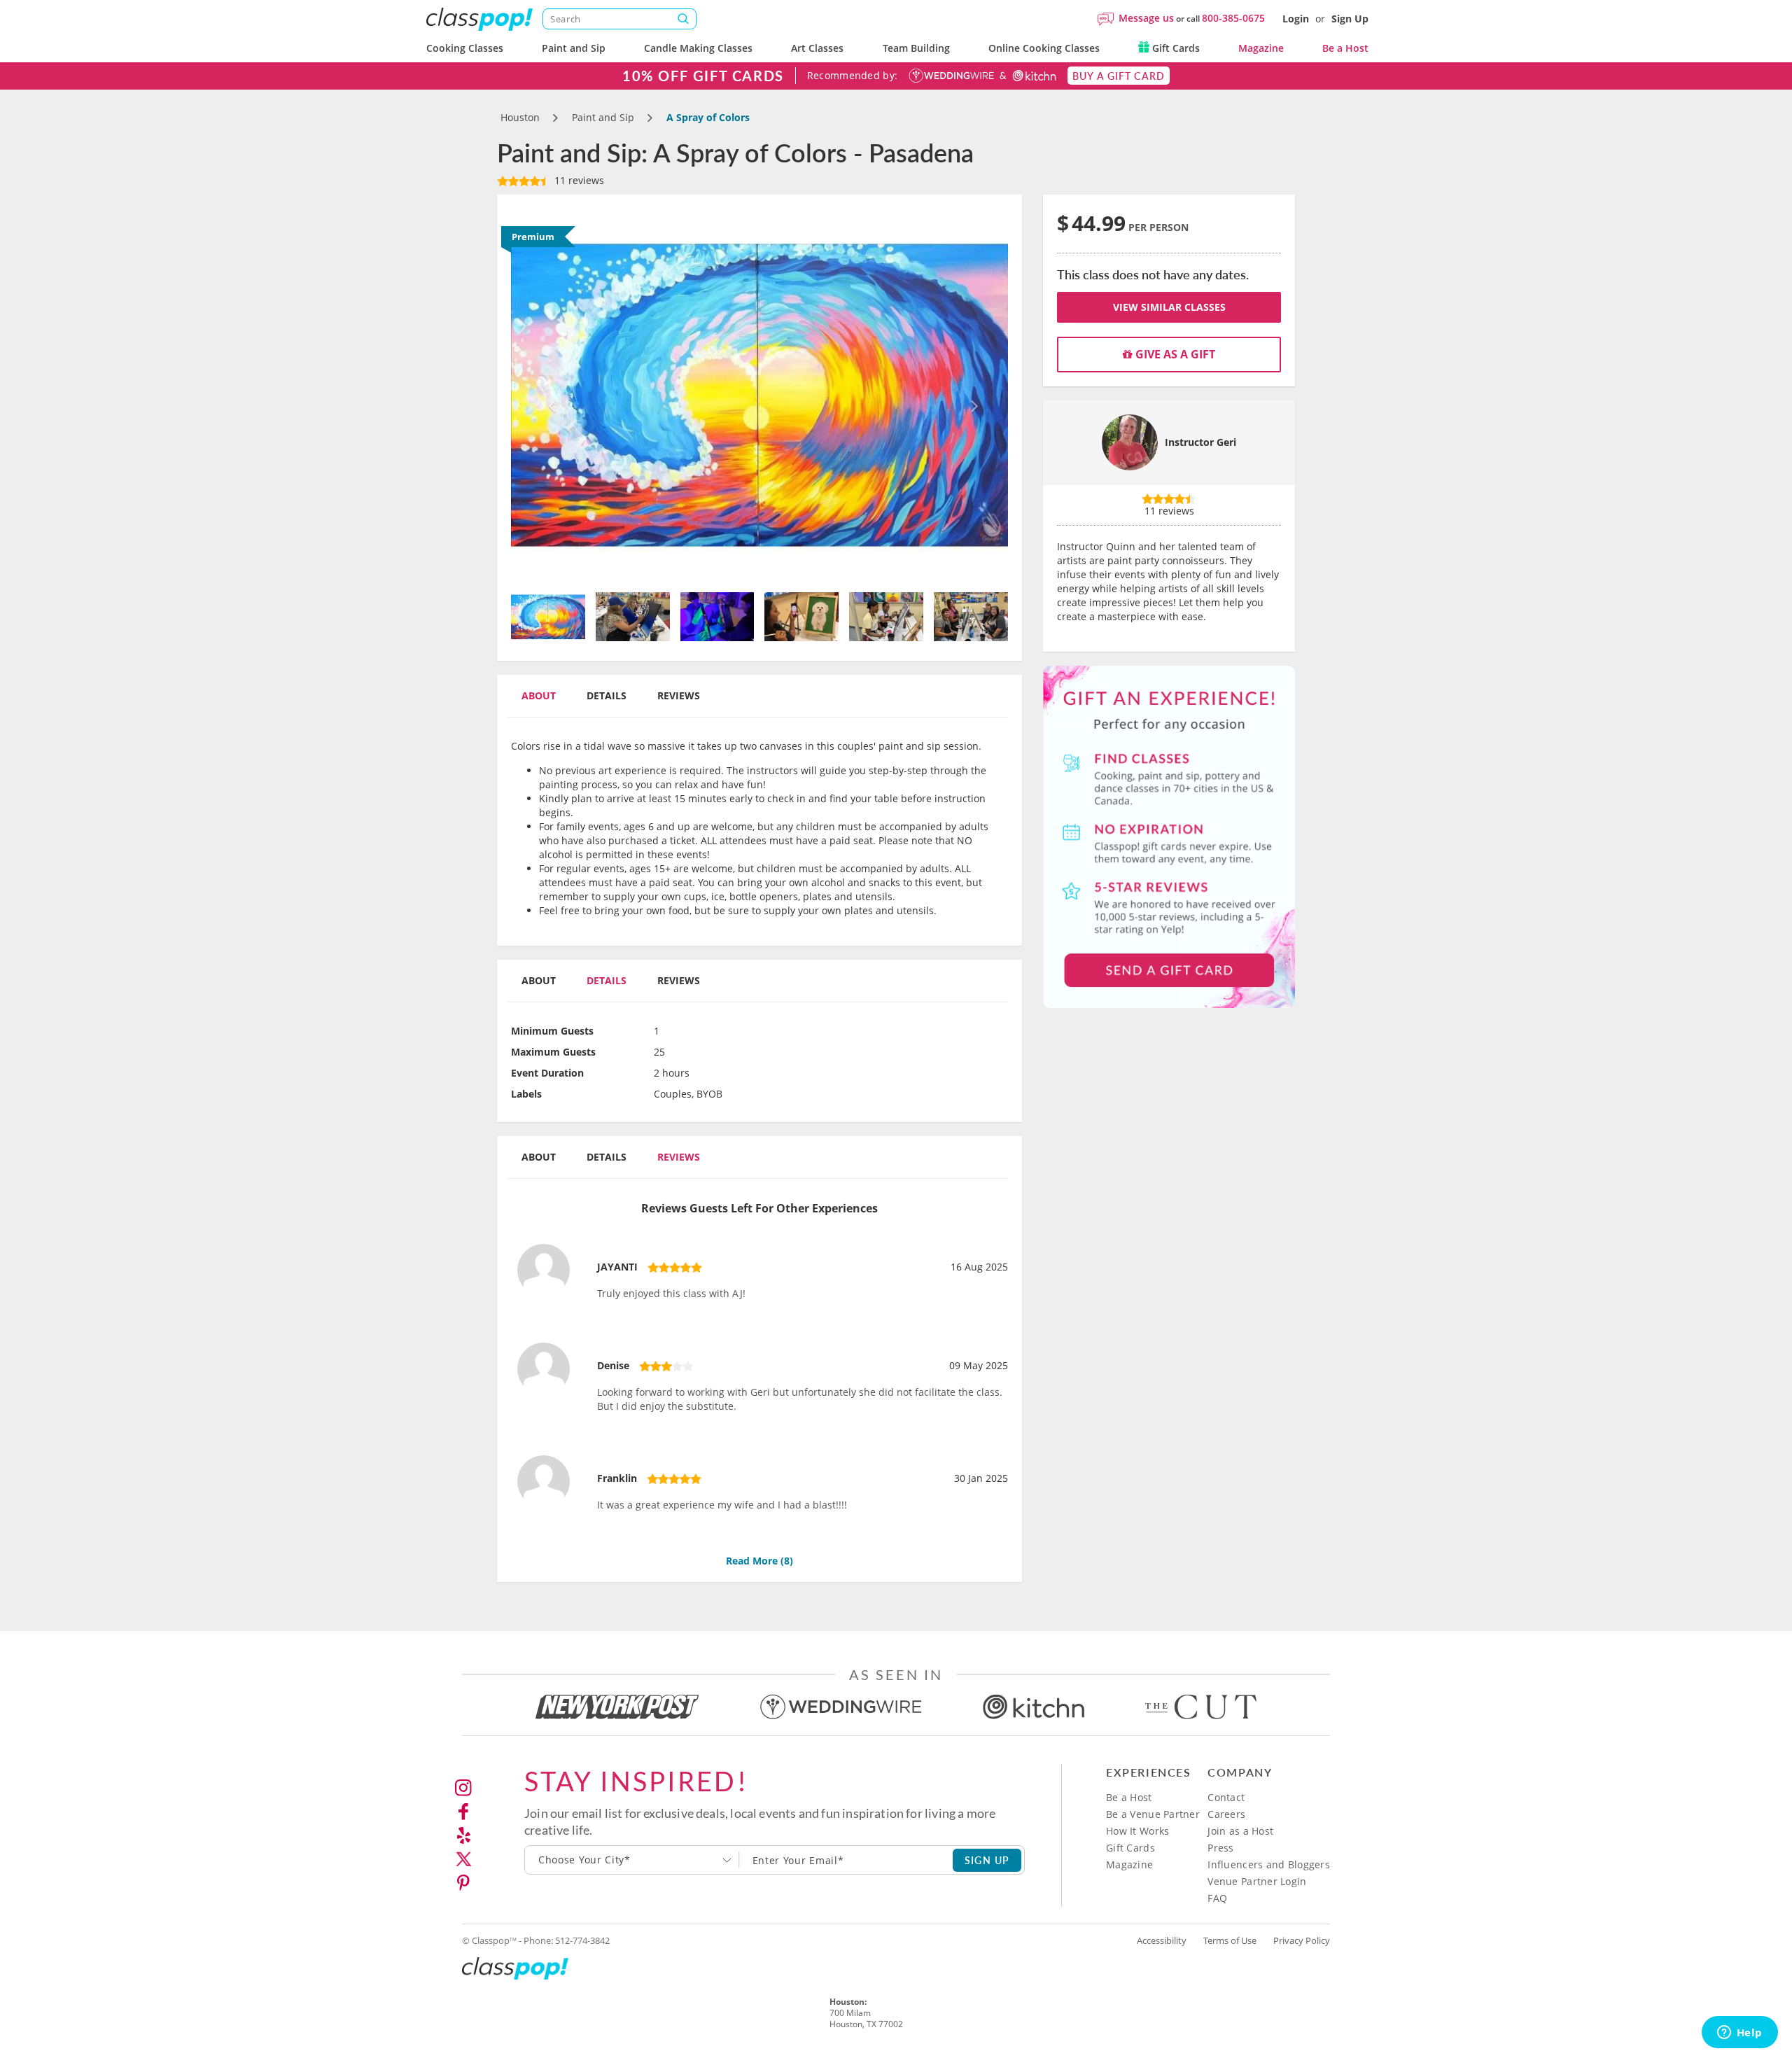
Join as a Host (1240, 1831)
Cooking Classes (465, 48)
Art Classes (817, 48)
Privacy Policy (1302, 1940)
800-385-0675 (1233, 18)
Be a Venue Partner (1153, 1814)
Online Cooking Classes (1044, 48)
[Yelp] (463, 1835)
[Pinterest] (463, 1883)
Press (1220, 1848)
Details (607, 695)
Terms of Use (1230, 1940)
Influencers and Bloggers (1269, 1864)
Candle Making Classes (698, 48)
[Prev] (548, 395)
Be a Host (1345, 48)
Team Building (916, 48)
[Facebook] (463, 1812)
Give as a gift (1174, 354)
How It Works (1137, 1831)
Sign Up (1350, 19)
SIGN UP (987, 1860)
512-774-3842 (582, 1940)
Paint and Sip (574, 48)
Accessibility (1162, 1940)
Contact (1226, 1797)
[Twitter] (463, 1859)
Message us (1146, 18)
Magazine (1261, 48)
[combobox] (632, 1860)
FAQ (1217, 1898)
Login (1296, 19)
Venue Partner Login (1257, 1881)
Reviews (679, 695)
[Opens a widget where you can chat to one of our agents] (1739, 2033)
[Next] (971, 395)
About (539, 695)
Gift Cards (1175, 48)
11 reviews (578, 180)
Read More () (759, 1561)
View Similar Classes (1169, 307)
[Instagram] (463, 1788)
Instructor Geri (1200, 442)
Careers (1226, 1814)
